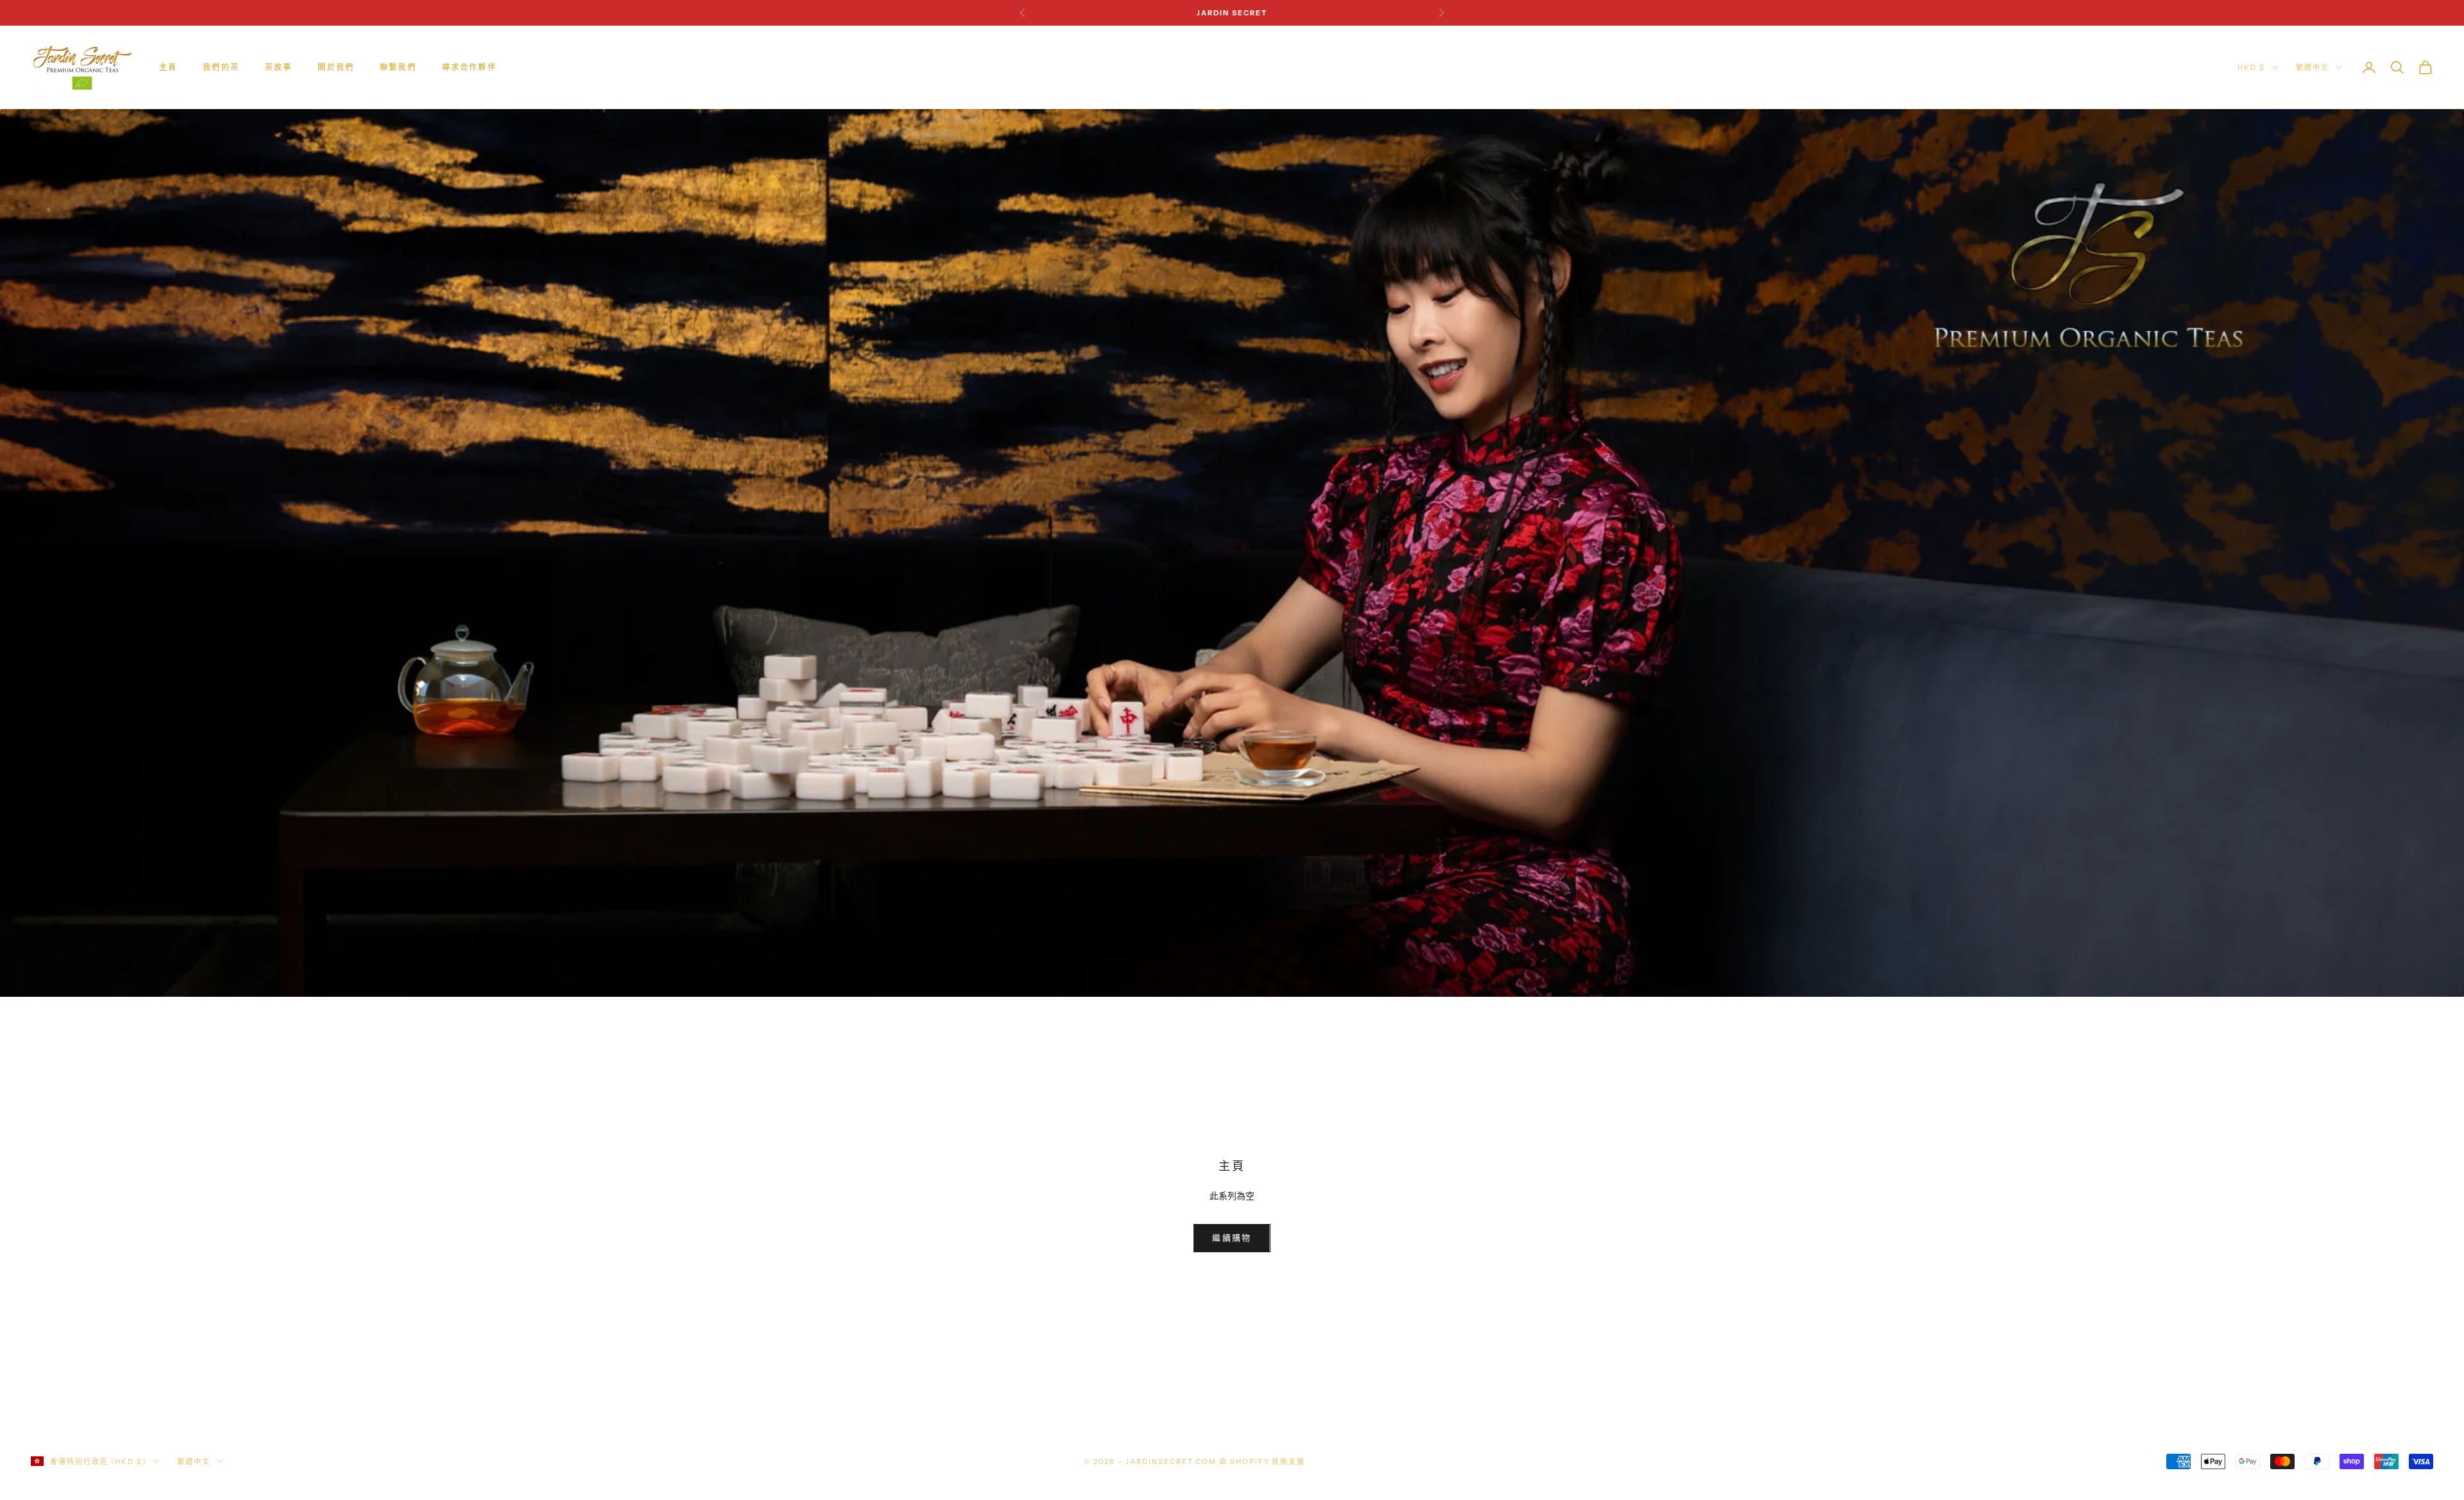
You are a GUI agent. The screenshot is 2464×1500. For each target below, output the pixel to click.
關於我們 (336, 67)
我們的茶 (221, 67)
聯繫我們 (398, 67)
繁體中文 (2313, 67)
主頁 (168, 67)
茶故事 (278, 67)
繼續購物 (1232, 1237)
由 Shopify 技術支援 (1262, 1461)
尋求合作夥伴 (469, 67)
